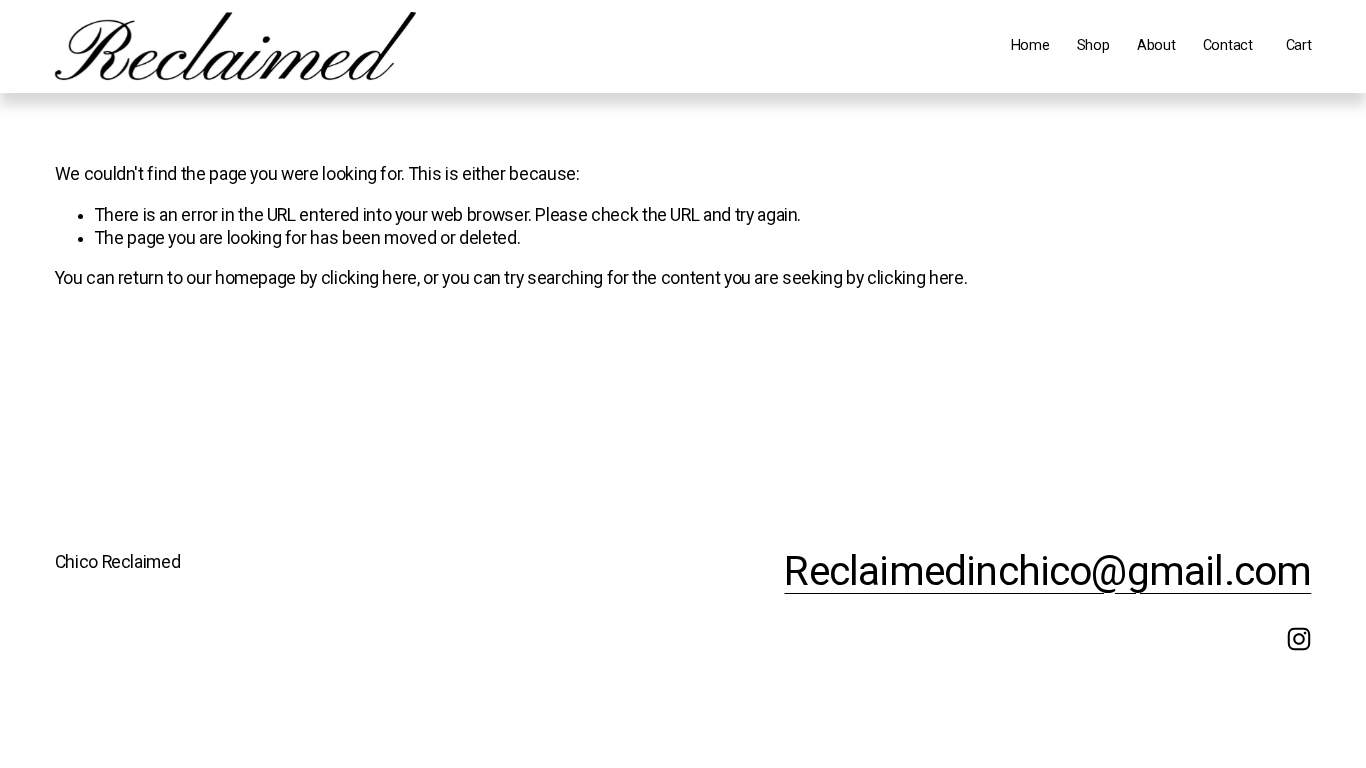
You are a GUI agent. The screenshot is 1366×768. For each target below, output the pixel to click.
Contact (1228, 45)
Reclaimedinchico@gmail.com (1047, 572)
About (1156, 45)
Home (1030, 45)
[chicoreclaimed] (1299, 639)
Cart (1299, 45)
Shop (1093, 45)
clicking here (369, 278)
